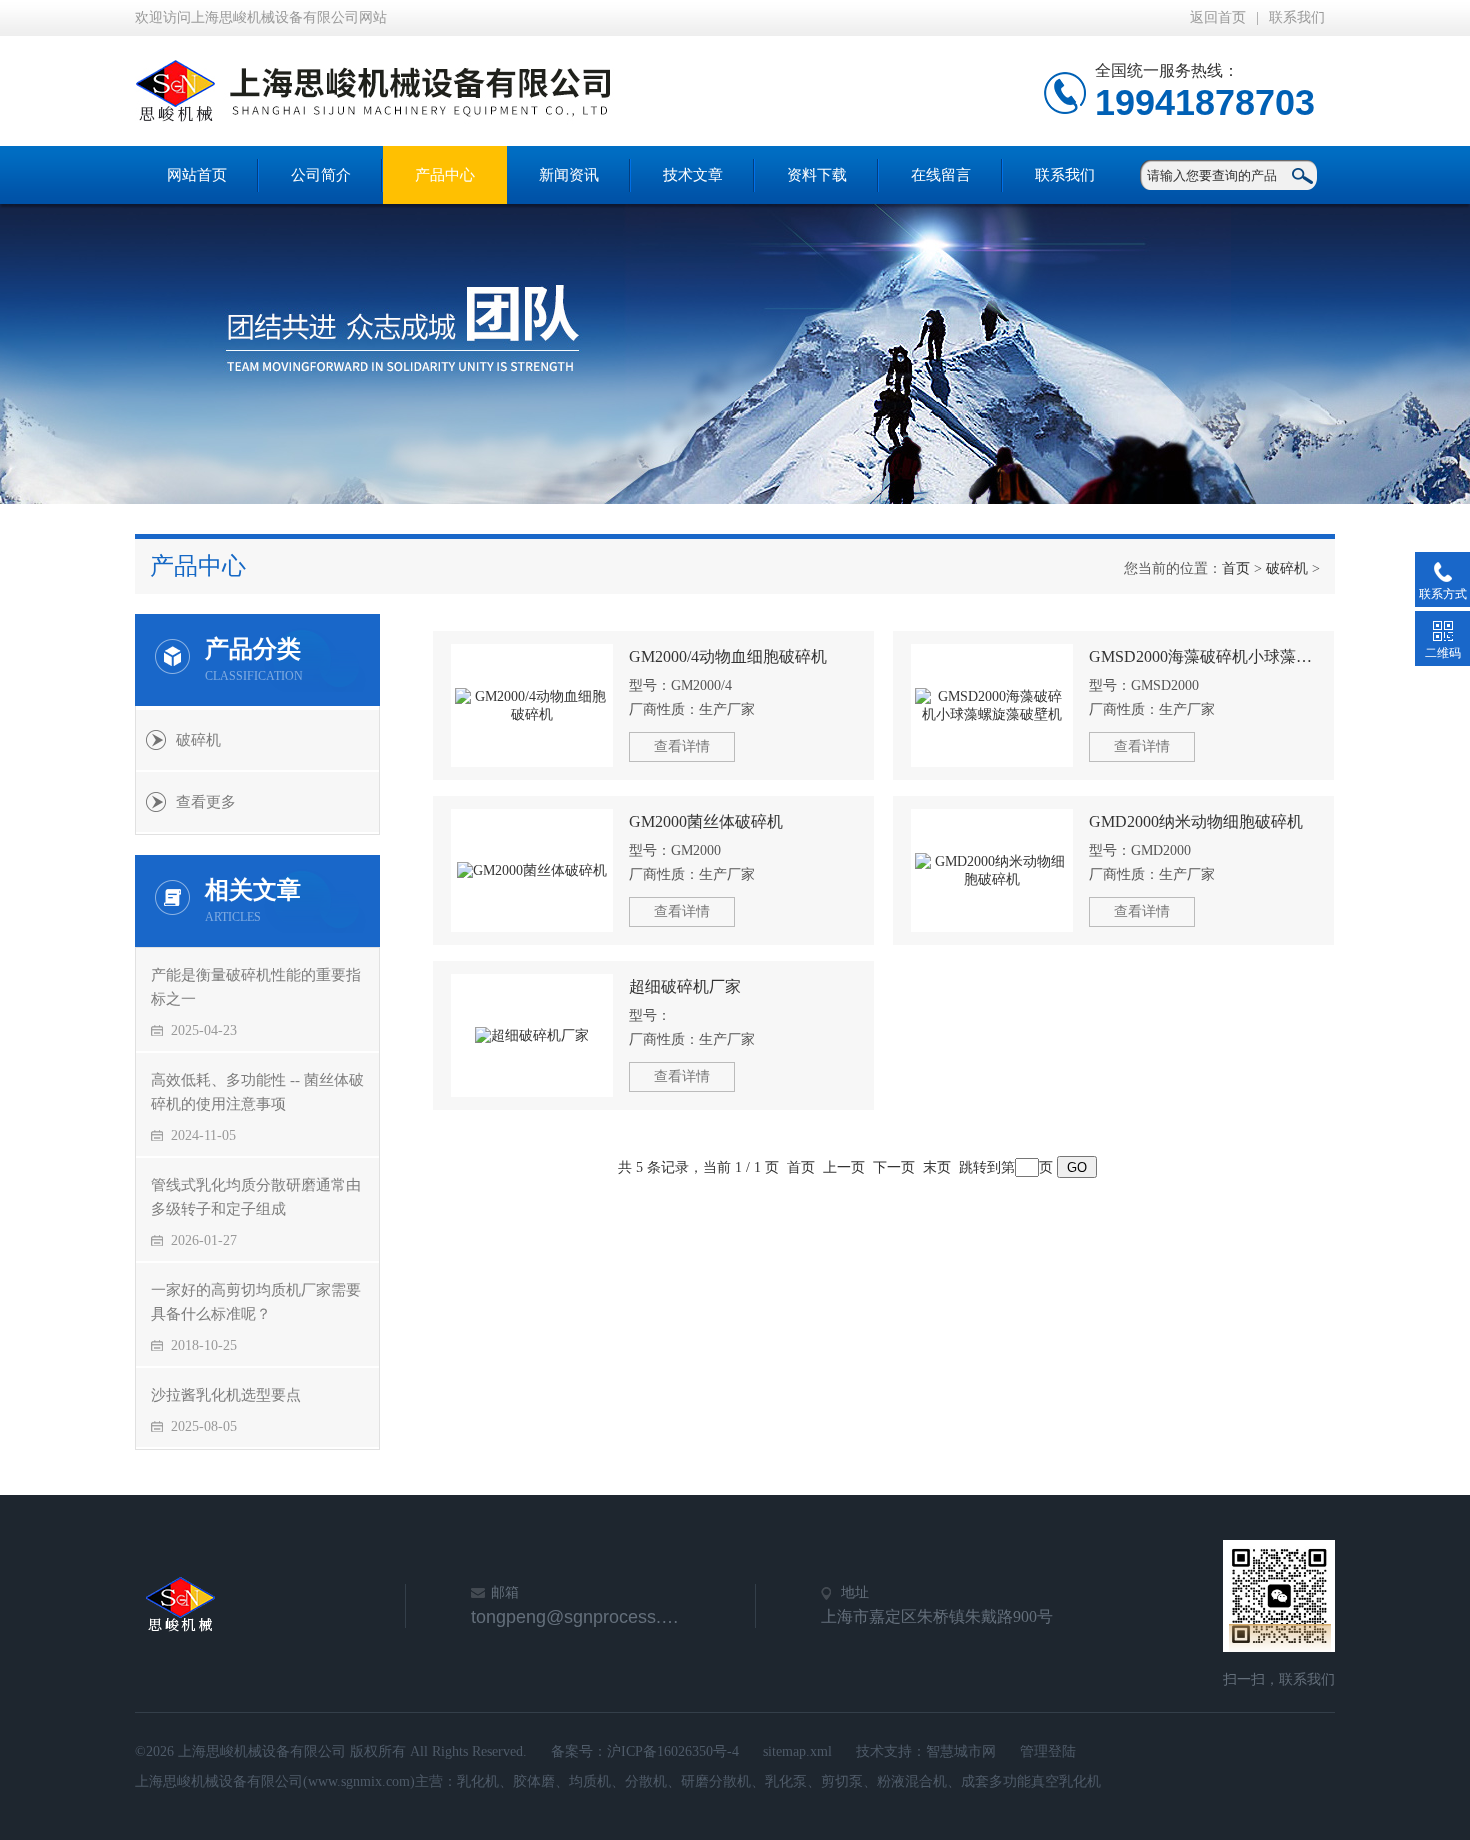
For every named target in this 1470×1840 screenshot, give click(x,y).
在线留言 (941, 175)
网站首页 (197, 175)
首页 (1236, 568)
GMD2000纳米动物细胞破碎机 (1196, 821)
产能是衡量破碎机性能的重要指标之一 (256, 987)
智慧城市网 (961, 1751)
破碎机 (1287, 568)
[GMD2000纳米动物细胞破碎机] (992, 870)
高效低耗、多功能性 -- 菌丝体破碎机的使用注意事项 (257, 1092)
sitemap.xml (797, 1751)
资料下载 (817, 175)
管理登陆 (1048, 1751)
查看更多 (206, 802)
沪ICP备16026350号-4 (673, 1751)
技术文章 (693, 175)
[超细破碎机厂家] (532, 1035)
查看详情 (682, 746)
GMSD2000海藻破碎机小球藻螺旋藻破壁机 (1202, 656)
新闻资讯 (569, 175)
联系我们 (1297, 17)
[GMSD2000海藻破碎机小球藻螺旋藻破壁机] (992, 705)
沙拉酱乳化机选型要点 (226, 1395)
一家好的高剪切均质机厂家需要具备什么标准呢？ (256, 1302)
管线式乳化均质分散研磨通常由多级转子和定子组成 (256, 1197)
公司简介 (321, 175)
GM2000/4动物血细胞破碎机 (728, 656)
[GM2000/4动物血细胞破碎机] (532, 705)
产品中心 (445, 175)
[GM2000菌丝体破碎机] (532, 870)
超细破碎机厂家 (685, 986)
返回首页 (1218, 17)
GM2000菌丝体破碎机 (706, 821)
